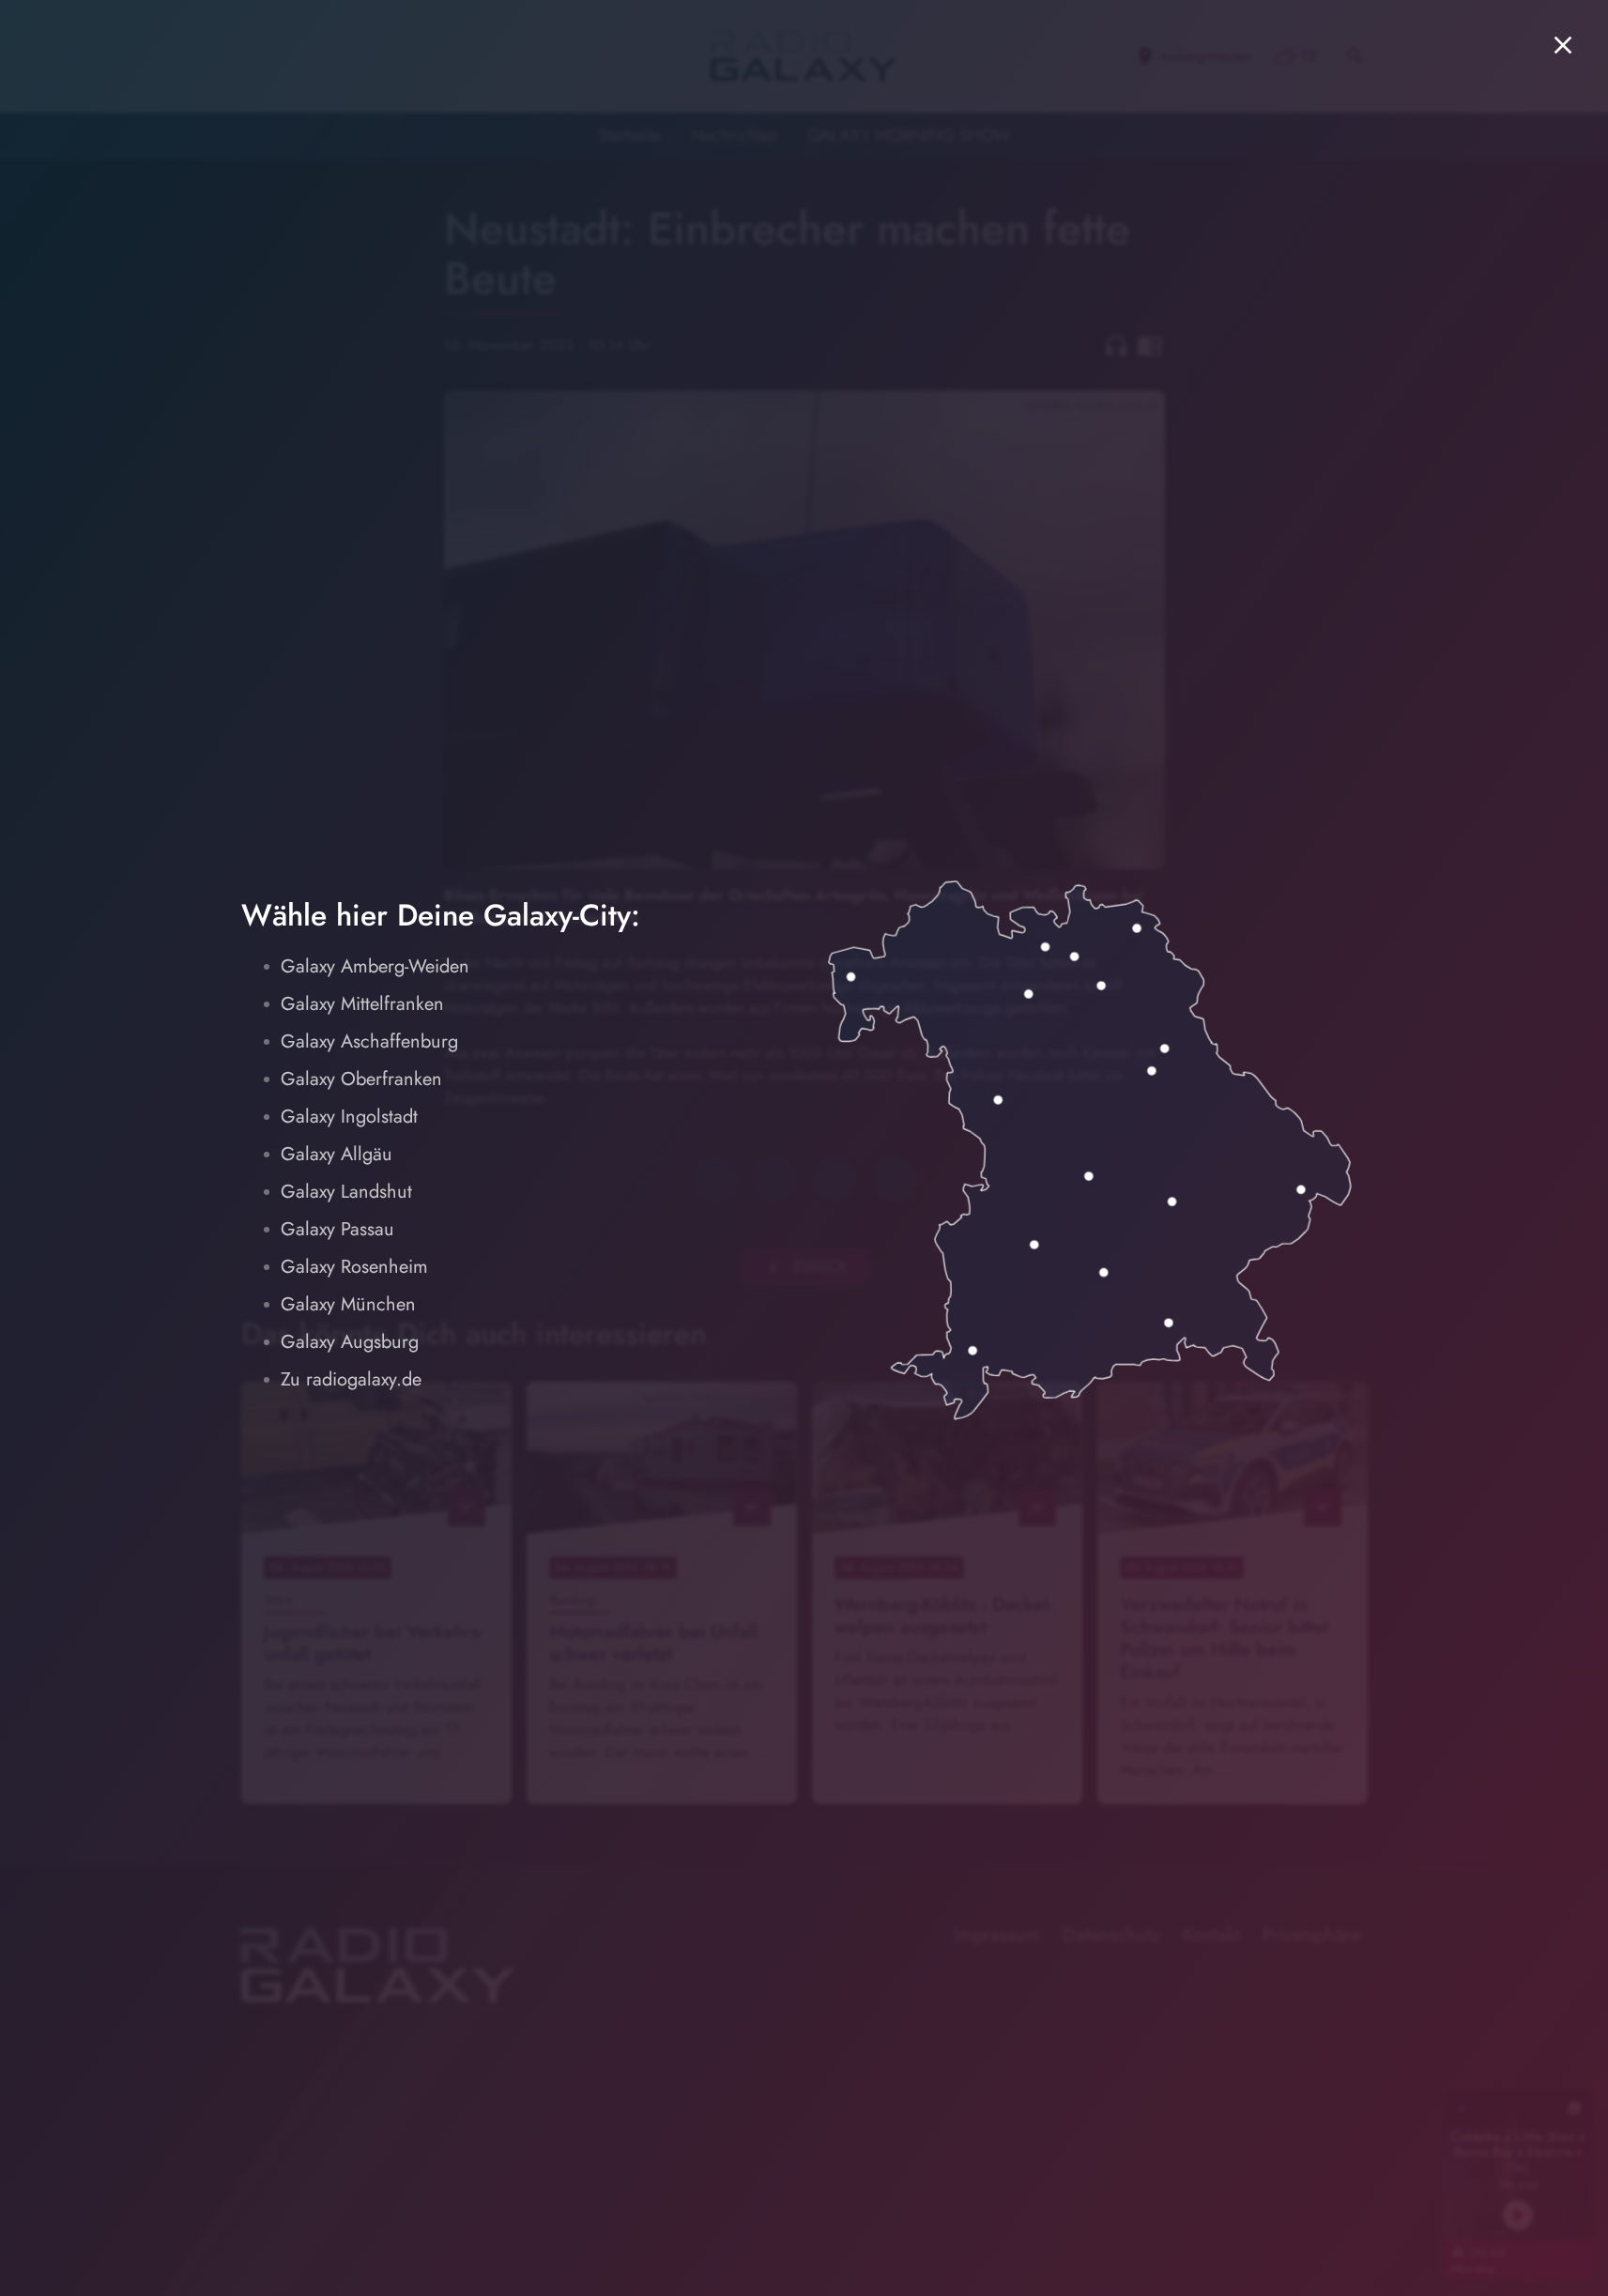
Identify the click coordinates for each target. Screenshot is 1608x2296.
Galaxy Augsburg (350, 1342)
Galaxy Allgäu (337, 1154)
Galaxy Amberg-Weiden (375, 966)
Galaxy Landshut (346, 1192)
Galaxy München (348, 1304)
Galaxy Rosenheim (354, 1267)
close (1563, 45)
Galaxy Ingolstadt (349, 1117)
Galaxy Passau (337, 1229)
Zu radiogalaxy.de (351, 1379)
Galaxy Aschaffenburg (369, 1041)
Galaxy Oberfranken (361, 1079)
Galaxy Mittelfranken (362, 1004)
